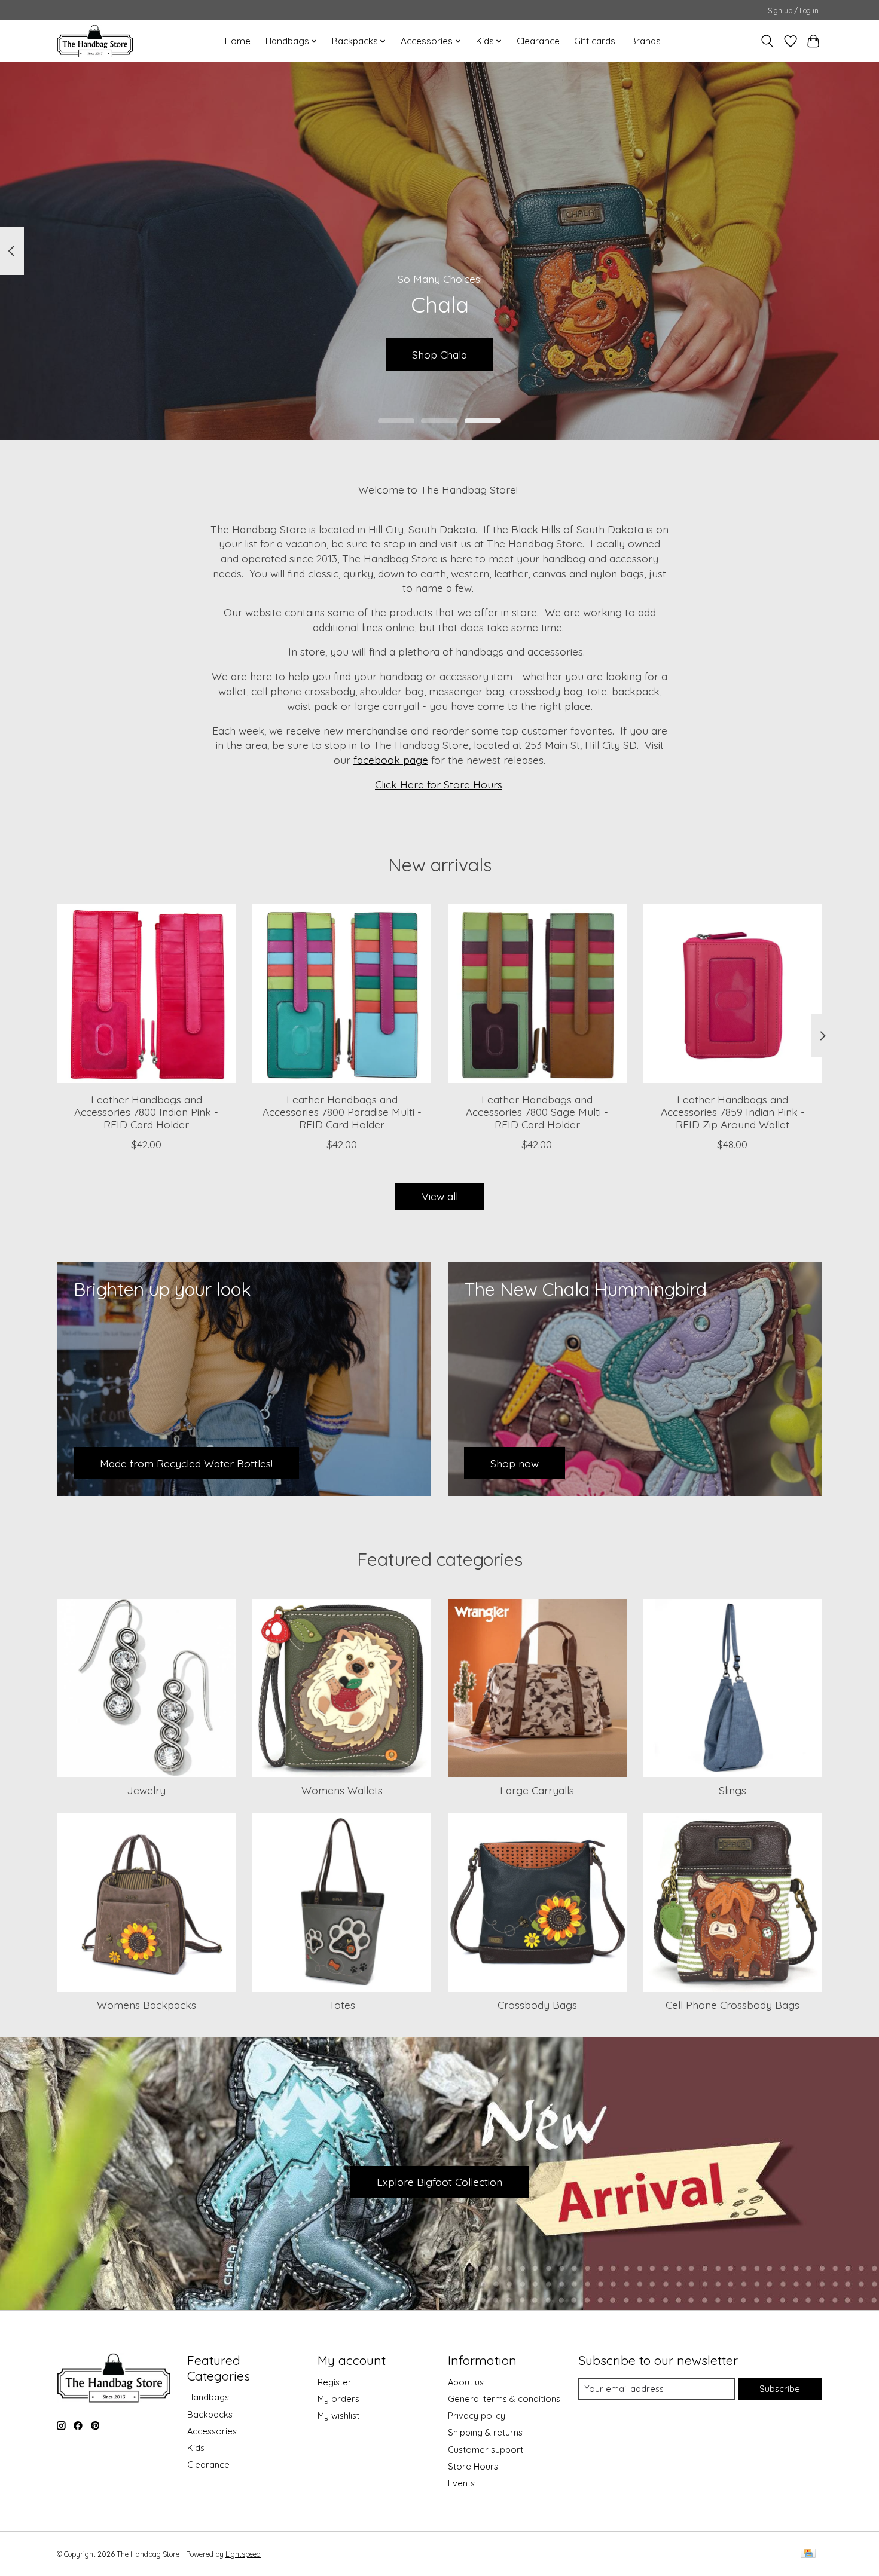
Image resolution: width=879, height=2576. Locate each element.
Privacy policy (477, 2416)
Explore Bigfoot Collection (439, 2182)
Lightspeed (243, 2554)
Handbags (208, 2397)
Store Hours (473, 2466)
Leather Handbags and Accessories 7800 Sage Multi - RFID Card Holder (537, 1112)
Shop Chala (439, 354)
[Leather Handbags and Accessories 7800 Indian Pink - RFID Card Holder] (146, 994)
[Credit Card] (808, 2554)
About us (466, 2382)
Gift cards (595, 41)
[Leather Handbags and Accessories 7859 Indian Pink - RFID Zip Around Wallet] (733, 994)
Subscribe (780, 2389)
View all (440, 1196)
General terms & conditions (504, 2399)
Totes (342, 2005)
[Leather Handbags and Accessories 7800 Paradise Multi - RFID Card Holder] (342, 994)
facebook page (391, 760)
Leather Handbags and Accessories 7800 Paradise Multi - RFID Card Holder (342, 1112)
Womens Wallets (342, 1790)
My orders (338, 2399)
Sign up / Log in (793, 10)
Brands (645, 41)
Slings (732, 1790)
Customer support (486, 2450)
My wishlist (338, 2416)
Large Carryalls (537, 1790)
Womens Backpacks (146, 2005)
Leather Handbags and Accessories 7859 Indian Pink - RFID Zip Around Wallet (733, 1112)
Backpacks (210, 2414)
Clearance (538, 41)
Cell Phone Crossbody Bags (732, 2005)
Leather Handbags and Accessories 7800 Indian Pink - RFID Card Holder (146, 1112)
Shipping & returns (485, 2432)
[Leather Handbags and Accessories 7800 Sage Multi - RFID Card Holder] (537, 994)
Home (238, 41)
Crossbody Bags (537, 2005)
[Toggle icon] (767, 41)
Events (461, 2483)
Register (335, 2382)
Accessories (212, 2431)
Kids (196, 2448)
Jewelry (146, 1790)
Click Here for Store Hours (439, 784)
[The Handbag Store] (95, 41)
